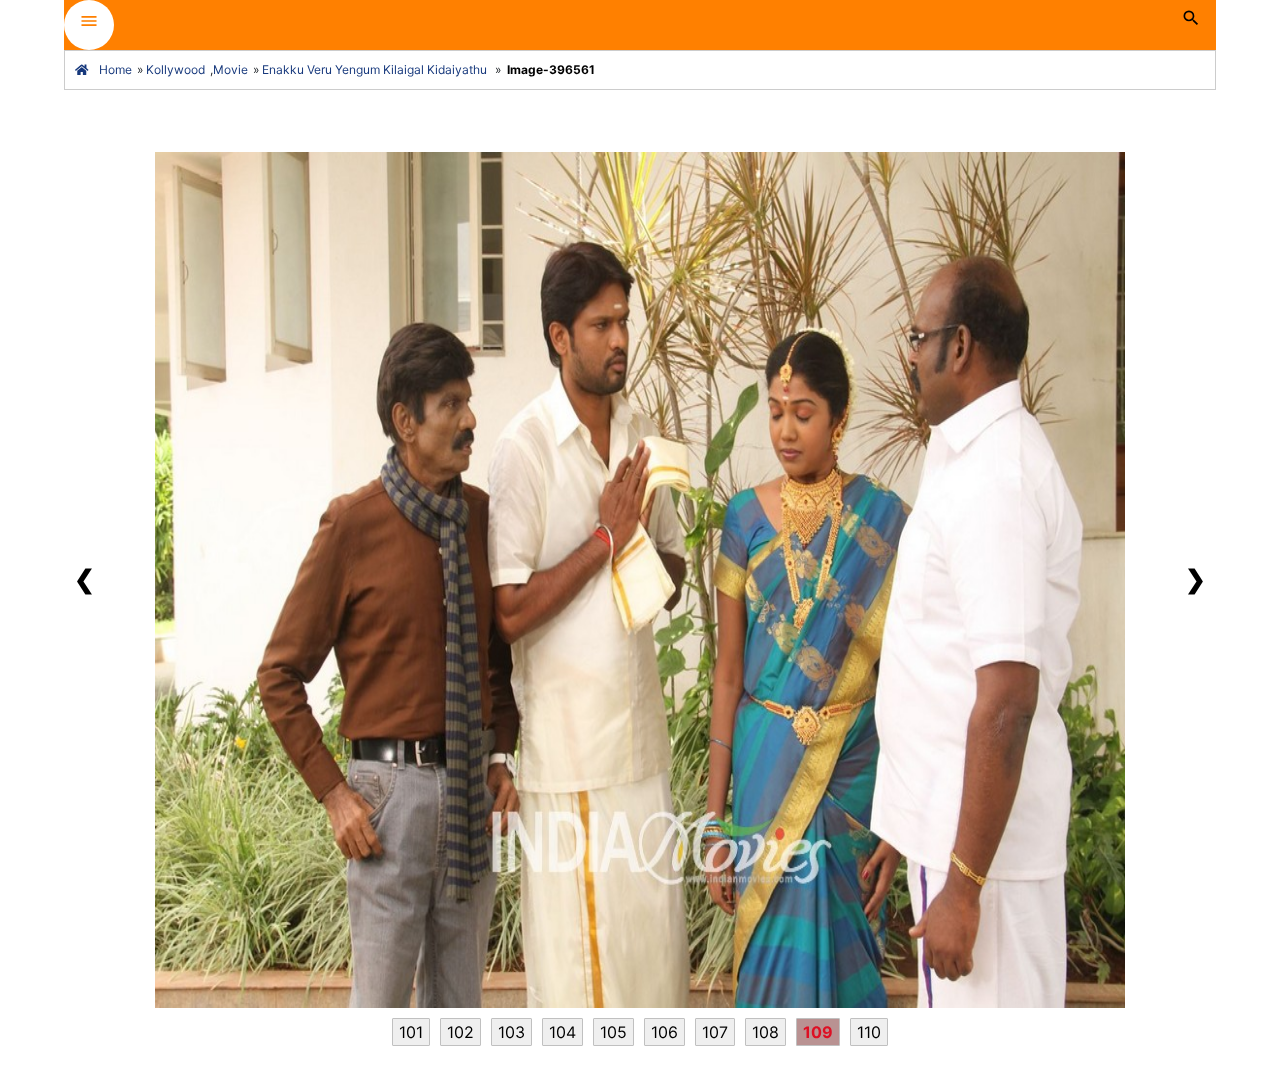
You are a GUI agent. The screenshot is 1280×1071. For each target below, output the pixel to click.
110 (869, 1032)
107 (715, 1032)
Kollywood (175, 69)
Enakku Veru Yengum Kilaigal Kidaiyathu (374, 69)
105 (613, 1032)
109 (818, 1032)
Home (115, 69)
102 (460, 1032)
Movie (230, 69)
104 (562, 1032)
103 (511, 1032)
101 (411, 1032)
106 (664, 1032)
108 (765, 1032)
